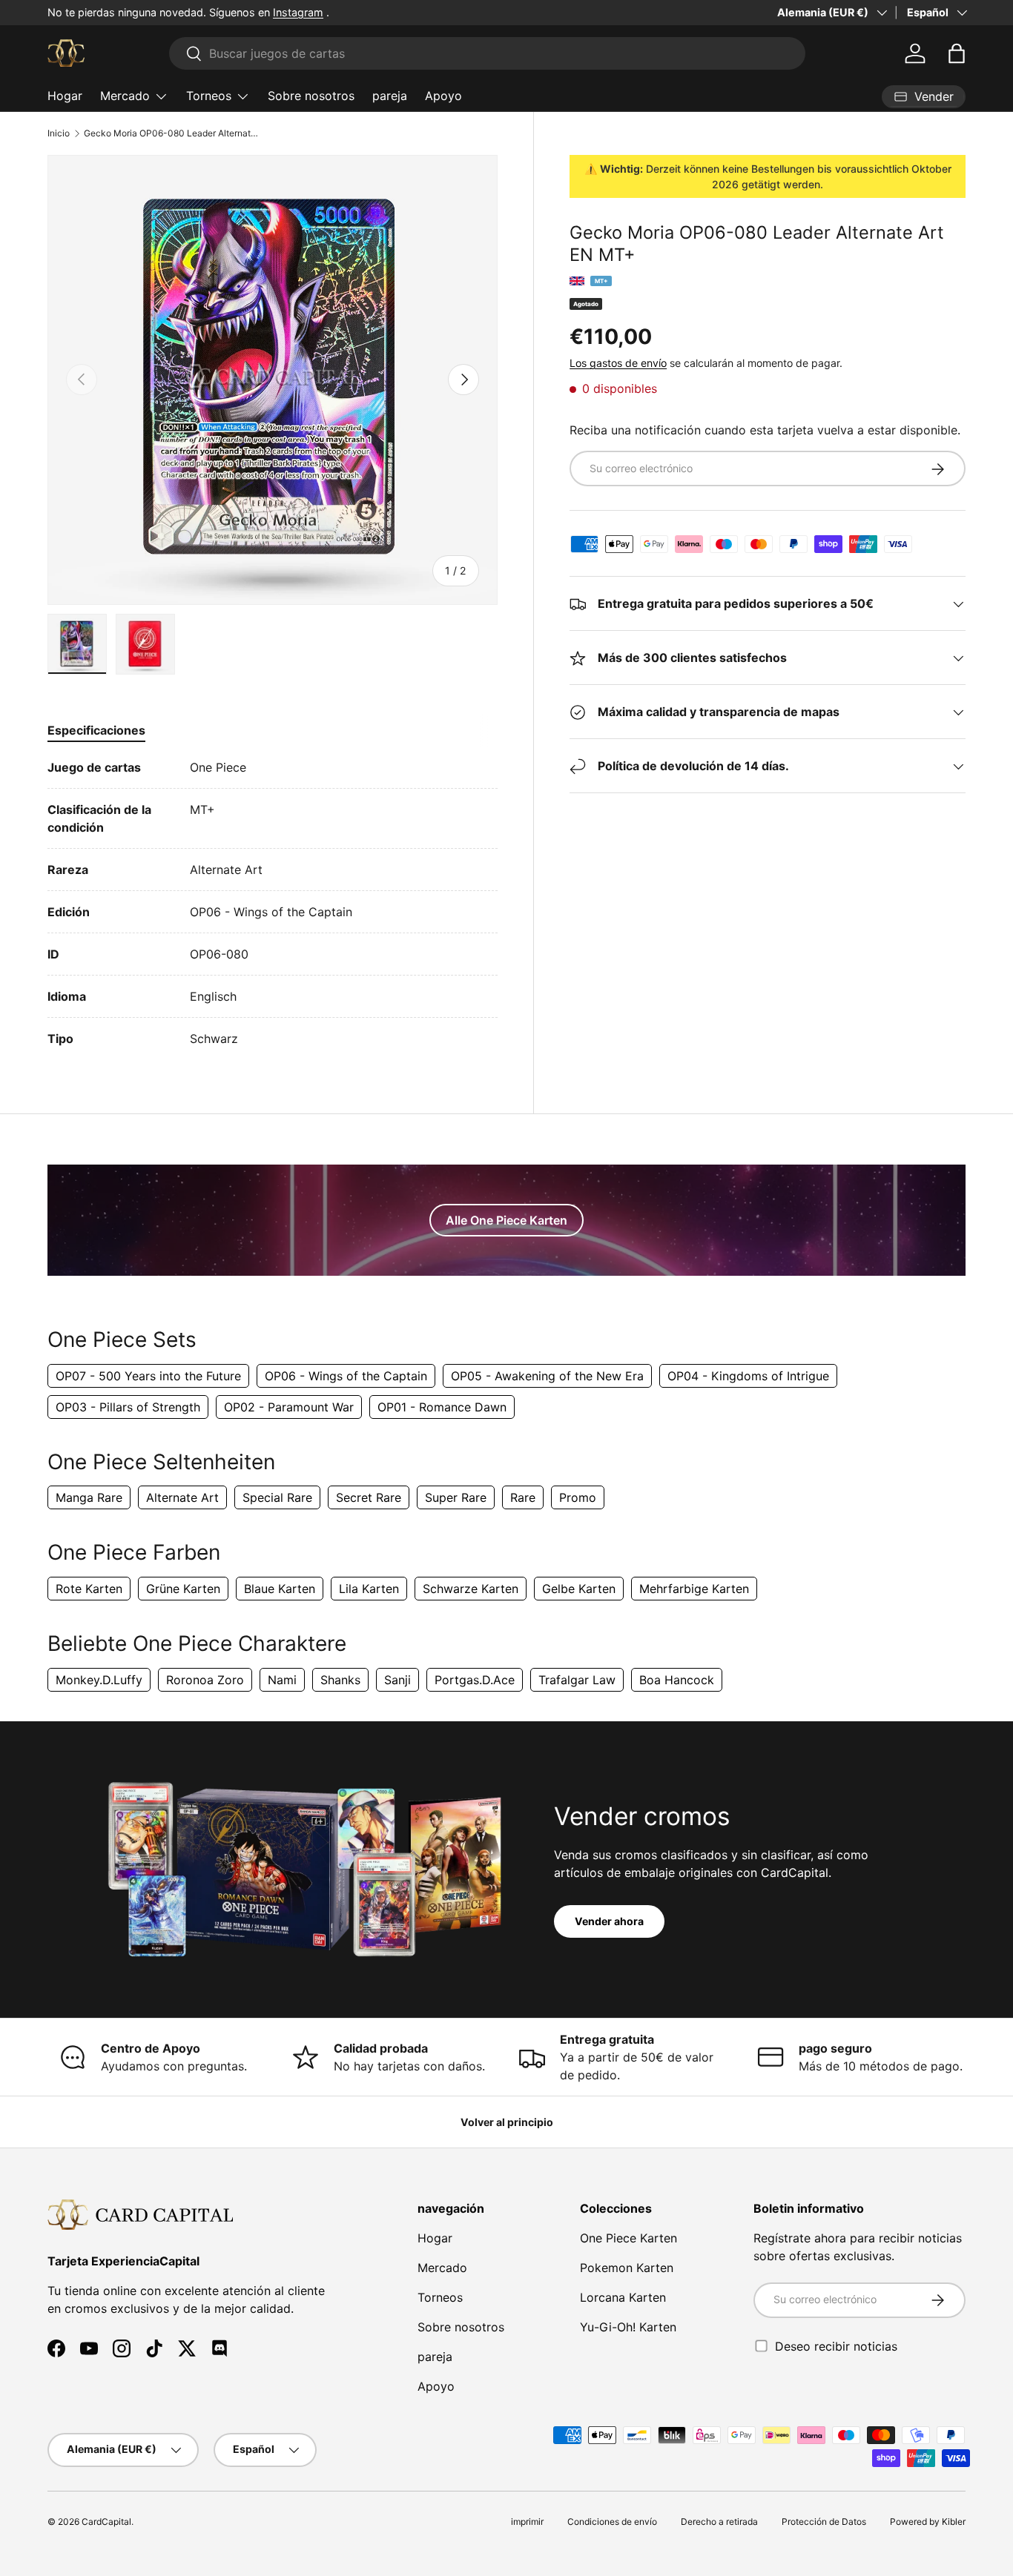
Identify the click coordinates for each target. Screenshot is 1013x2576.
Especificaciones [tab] (96, 730)
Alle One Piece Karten (506, 1220)
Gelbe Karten (579, 1589)
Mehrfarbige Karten (694, 1589)
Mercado (125, 96)
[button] (957, 53)
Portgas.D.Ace (475, 1680)
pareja (390, 96)
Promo (578, 1497)
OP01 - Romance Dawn (442, 1407)
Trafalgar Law (577, 1680)
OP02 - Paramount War (289, 1407)
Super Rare (456, 1497)
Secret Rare (369, 1497)
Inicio (59, 133)
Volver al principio (507, 2122)
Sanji (397, 1680)
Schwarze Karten (471, 1589)
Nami (282, 1680)
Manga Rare (89, 1497)
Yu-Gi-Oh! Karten (628, 2327)
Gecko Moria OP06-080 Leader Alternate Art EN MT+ (173, 133)
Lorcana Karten (623, 2297)
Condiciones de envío (612, 2522)
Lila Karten (369, 1589)
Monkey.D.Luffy (99, 1680)
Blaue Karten (280, 1589)
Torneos (209, 96)
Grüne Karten (183, 1589)
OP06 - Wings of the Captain (346, 1376)
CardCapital (106, 2522)
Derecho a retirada (719, 2522)
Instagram (298, 12)
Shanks (340, 1680)
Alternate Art (182, 1497)
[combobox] (488, 53)
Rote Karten (89, 1589)
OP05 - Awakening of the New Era (547, 1376)
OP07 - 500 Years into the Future (148, 1376)
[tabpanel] (273, 903)
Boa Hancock (677, 1680)
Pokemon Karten (627, 2268)
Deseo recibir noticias (836, 2345)
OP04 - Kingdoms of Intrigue (748, 1376)
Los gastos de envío (618, 363)
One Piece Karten (628, 2238)
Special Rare (277, 1497)
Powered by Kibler (928, 2522)
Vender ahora (609, 1921)
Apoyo (443, 96)
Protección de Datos (824, 2522)
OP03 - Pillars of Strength (128, 1407)
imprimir (527, 2522)
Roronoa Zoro (205, 1680)
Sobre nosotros (311, 96)
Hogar (65, 96)
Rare (523, 1497)
